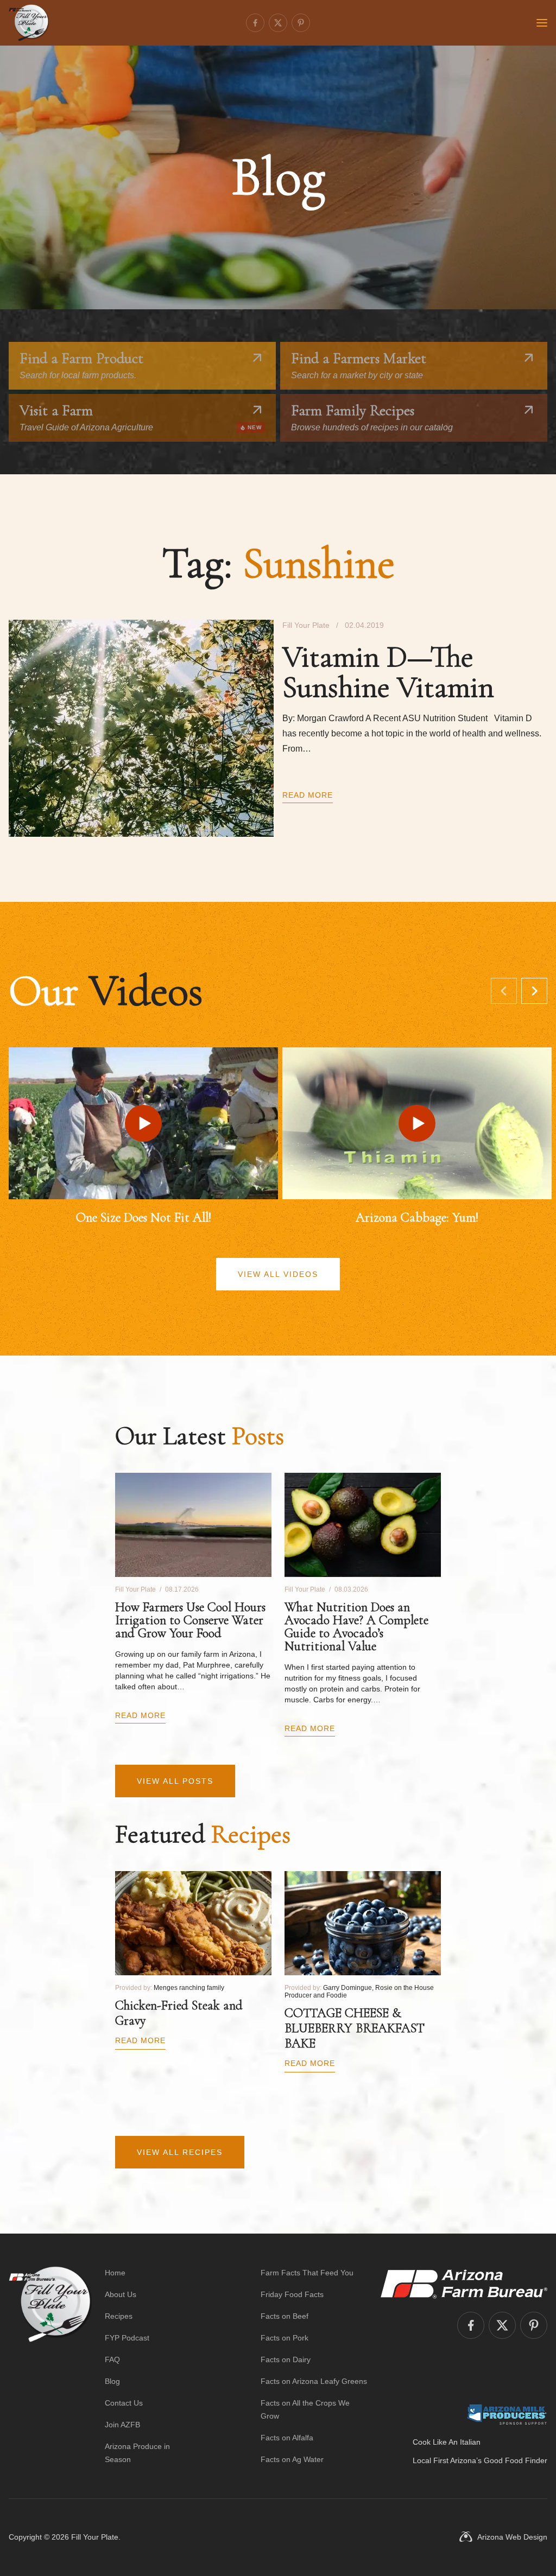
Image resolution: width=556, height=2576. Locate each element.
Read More (308, 795)
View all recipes (180, 2152)
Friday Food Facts (292, 2294)
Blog (112, 2381)
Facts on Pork (285, 2338)
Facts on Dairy (286, 2359)
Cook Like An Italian (447, 2442)
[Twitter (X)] (278, 23)
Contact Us (124, 2403)
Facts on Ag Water (292, 2459)
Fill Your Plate (95, 2537)
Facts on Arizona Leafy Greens (314, 2381)
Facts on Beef (285, 2316)
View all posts (175, 1781)
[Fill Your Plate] (29, 23)
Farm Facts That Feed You (307, 2273)
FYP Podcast (127, 2338)
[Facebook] (255, 23)
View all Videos (278, 1274)
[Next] (534, 991)
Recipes (119, 2316)
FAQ (112, 2359)
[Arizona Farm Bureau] (464, 2284)
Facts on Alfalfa (287, 2438)
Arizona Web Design (512, 2537)
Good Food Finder (516, 2460)
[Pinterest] (301, 23)
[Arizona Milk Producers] (507, 2414)
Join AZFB (122, 2425)
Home (115, 2273)
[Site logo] (50, 2366)
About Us (121, 2294)
